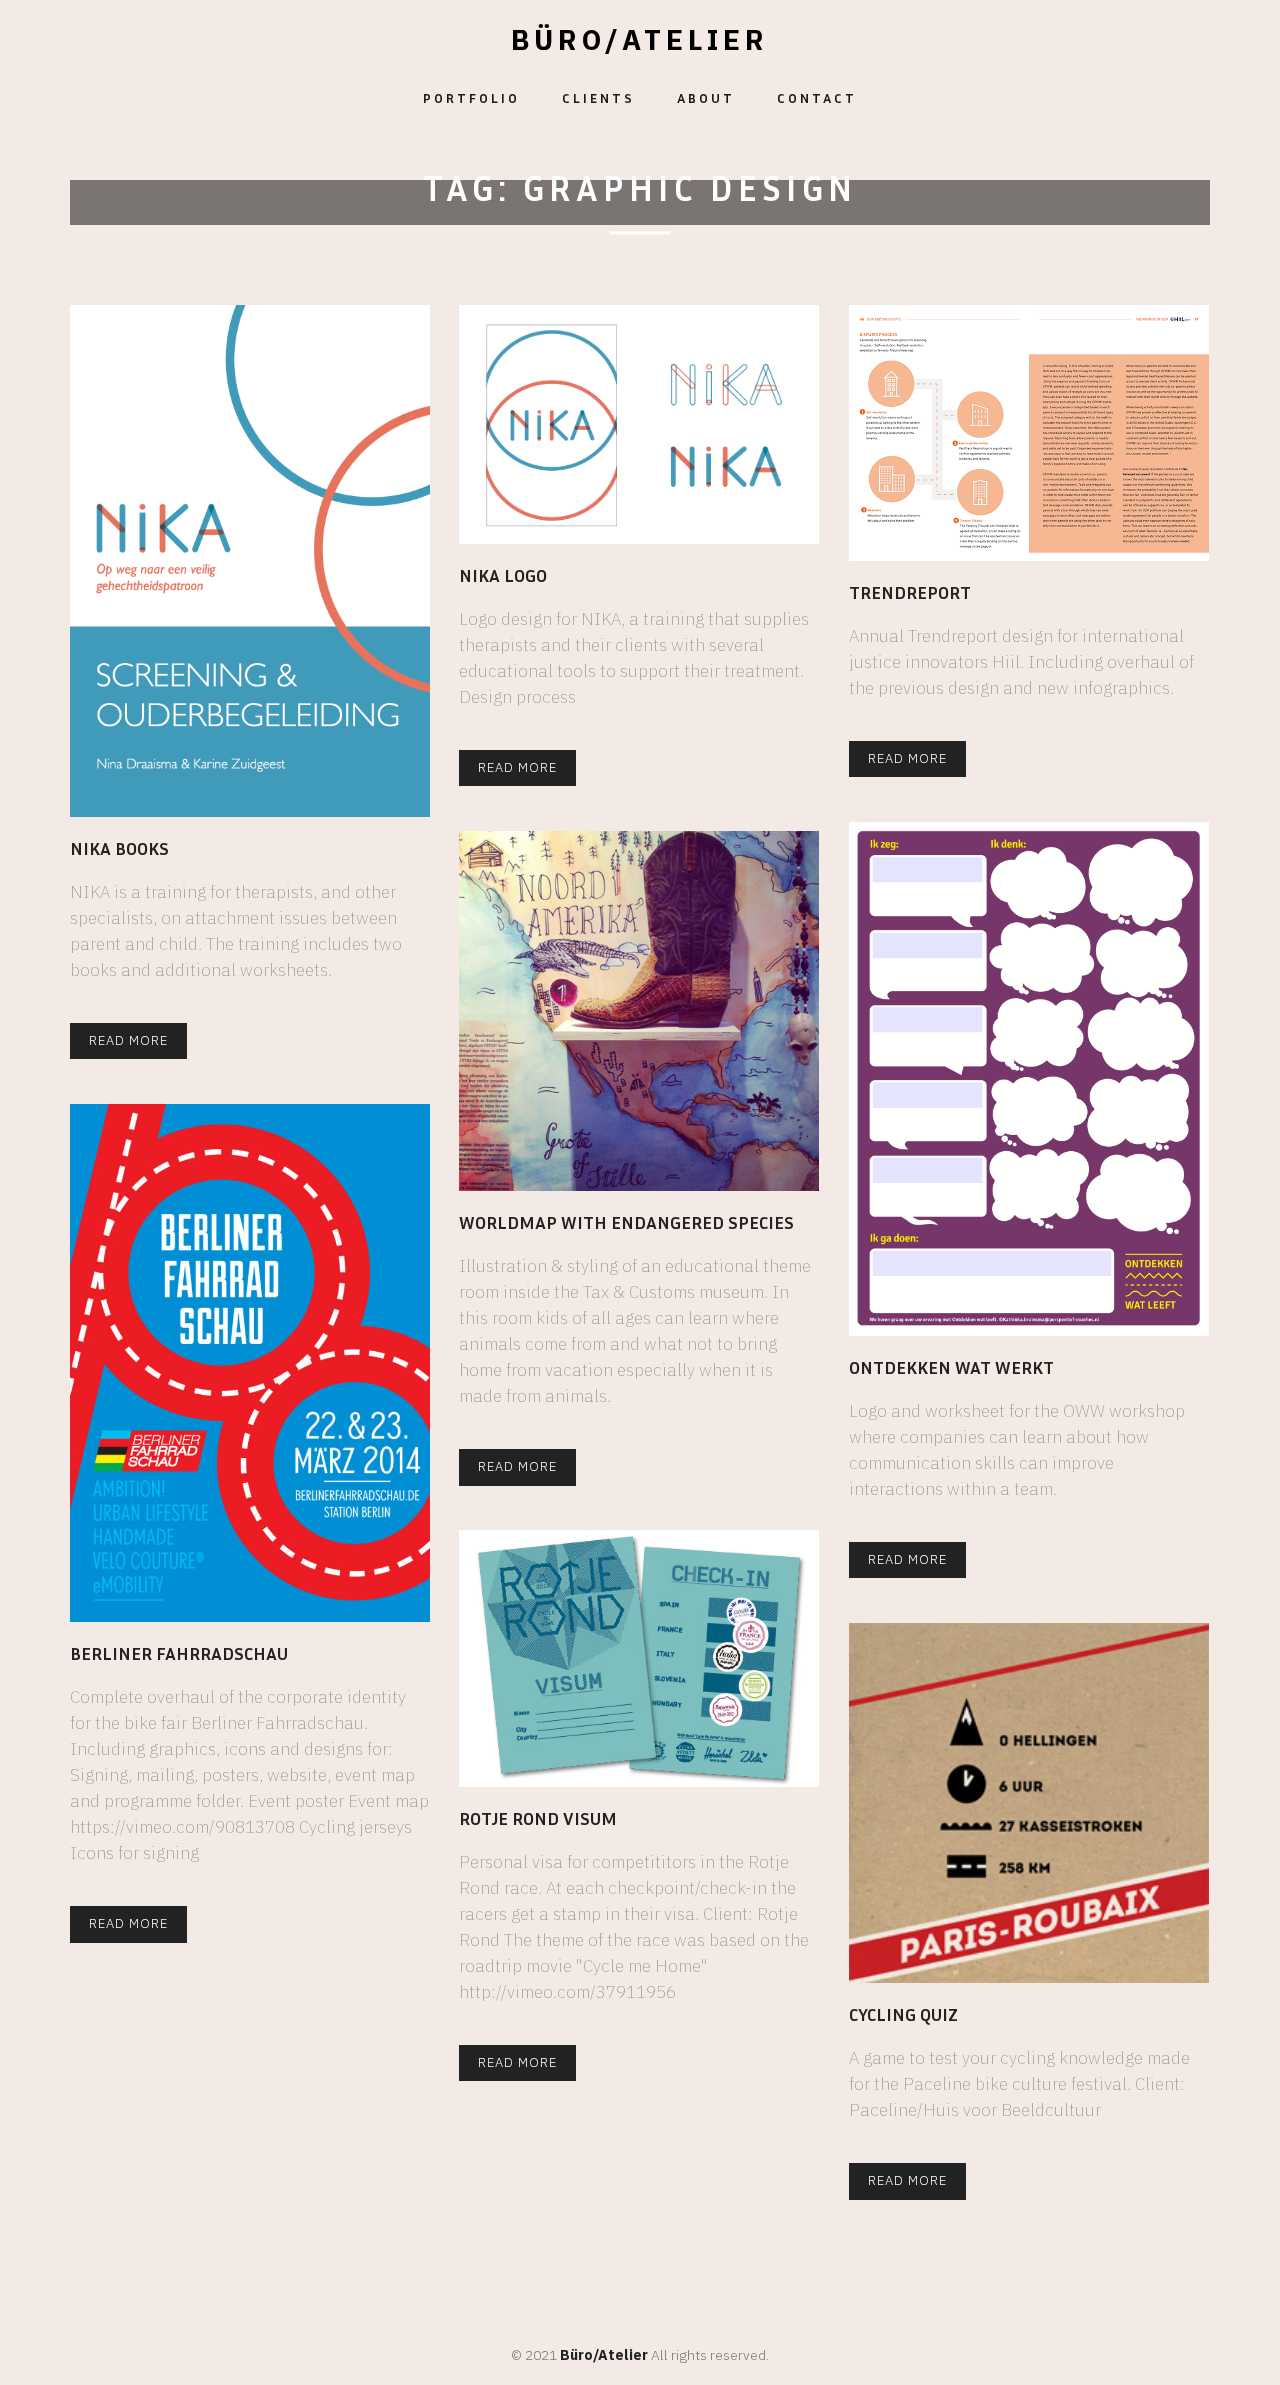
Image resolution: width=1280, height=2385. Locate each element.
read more (128, 1040)
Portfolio (471, 97)
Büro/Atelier (640, 39)
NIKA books (119, 848)
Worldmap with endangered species (626, 1222)
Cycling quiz (903, 2014)
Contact (817, 97)
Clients (598, 97)
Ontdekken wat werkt (951, 1367)
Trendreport (910, 592)
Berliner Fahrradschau (179, 1653)
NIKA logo (503, 575)
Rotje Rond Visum (538, 1818)
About (706, 97)
